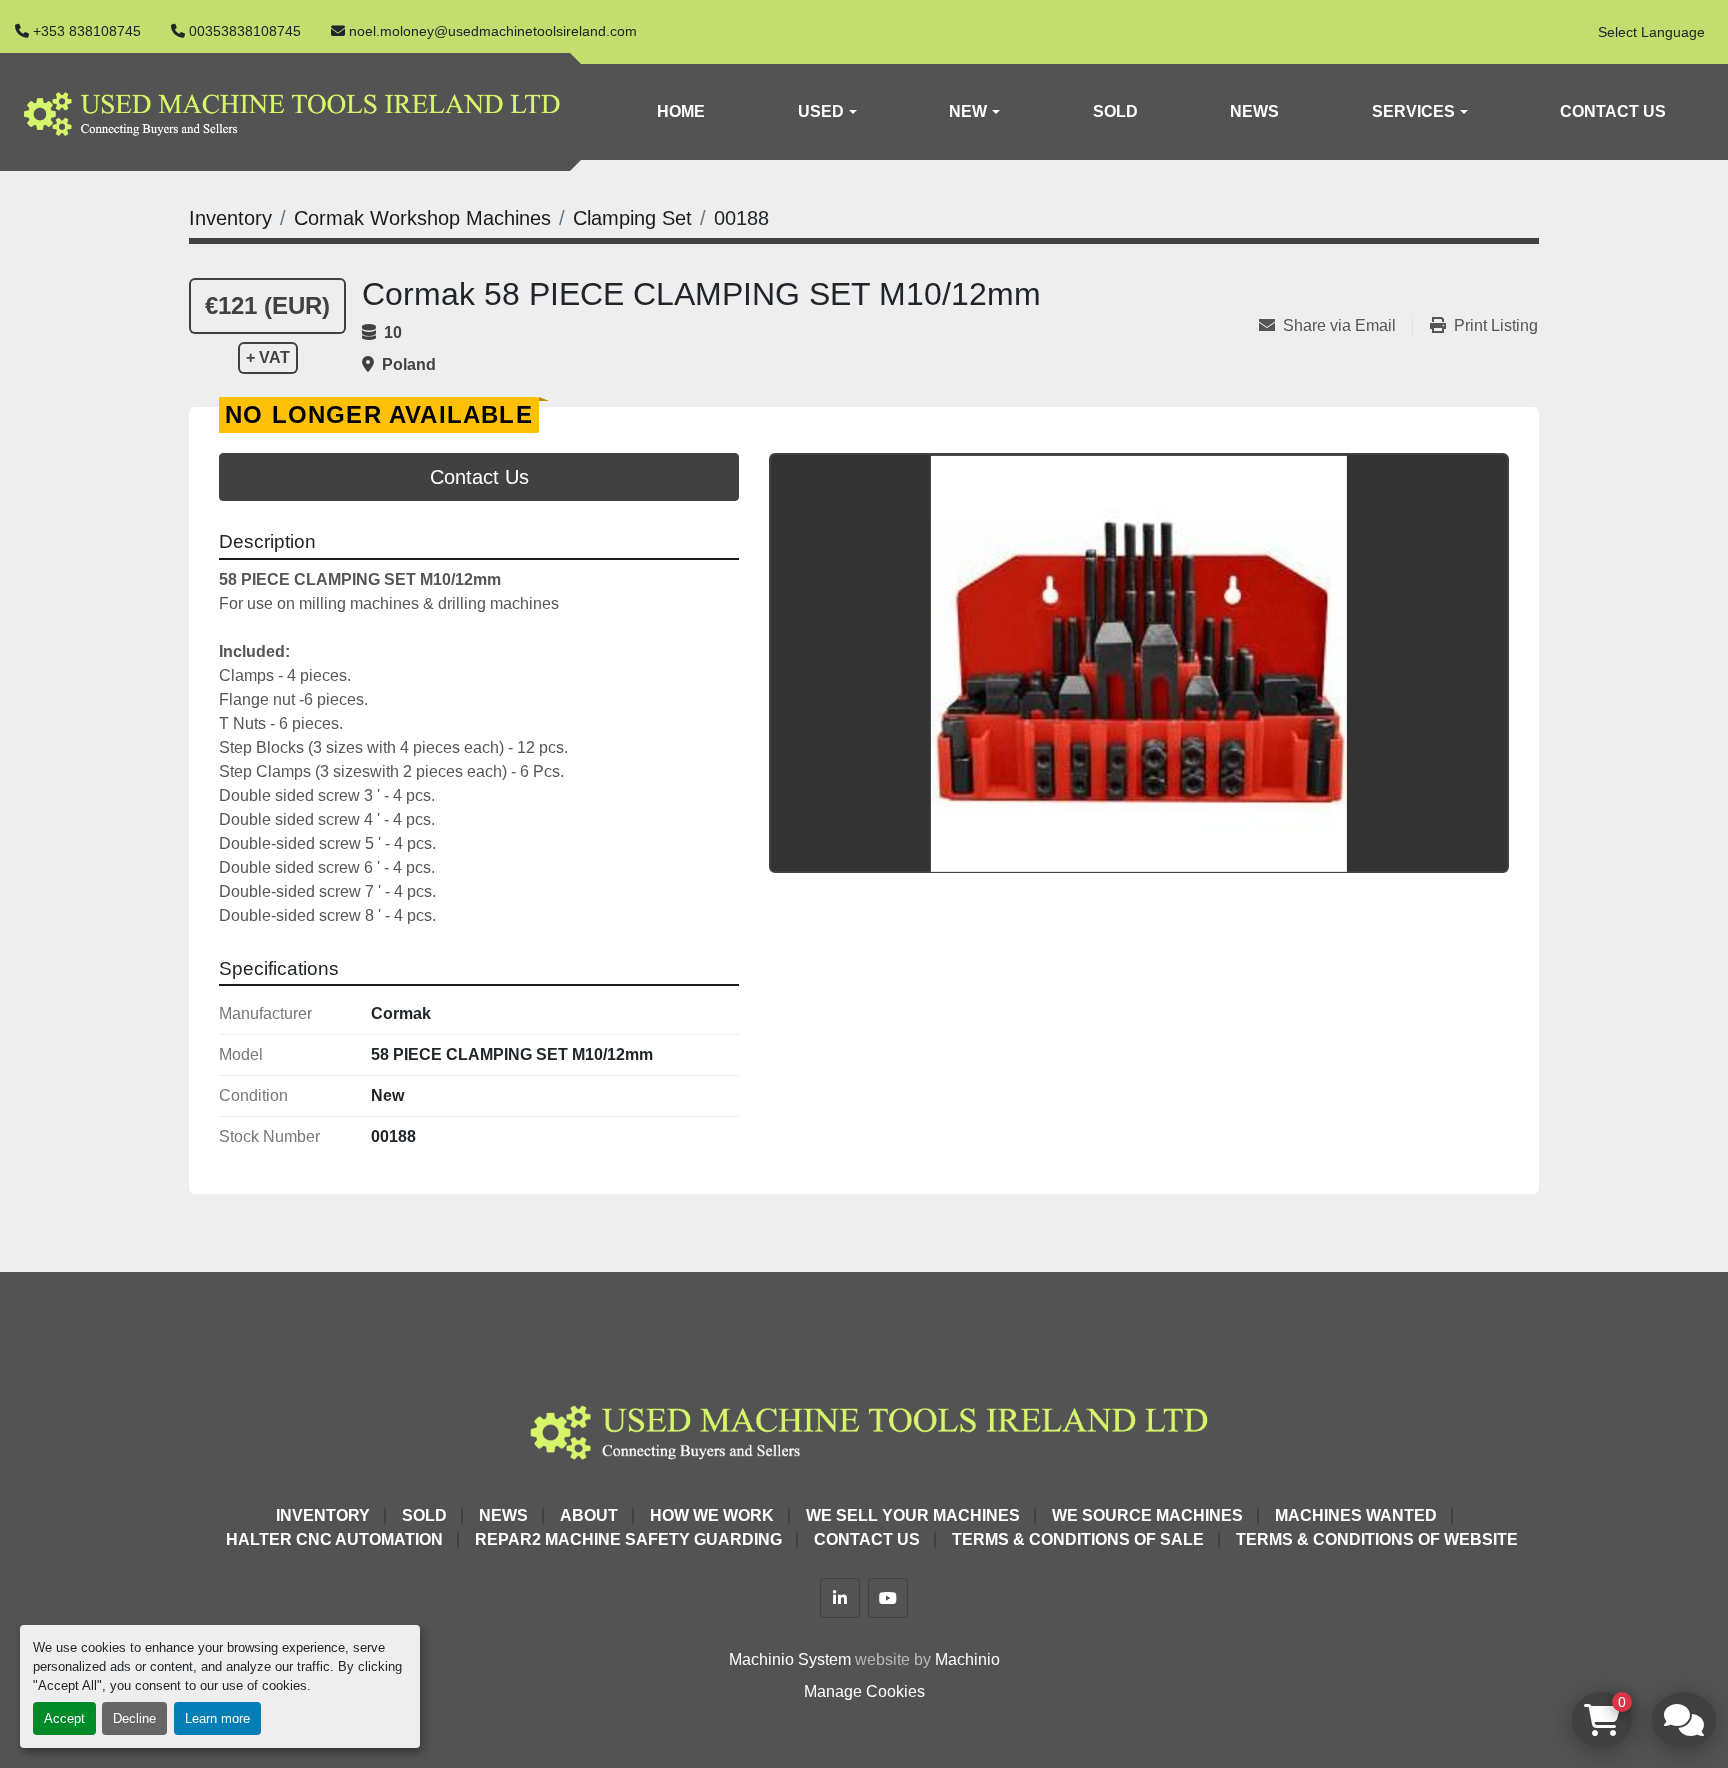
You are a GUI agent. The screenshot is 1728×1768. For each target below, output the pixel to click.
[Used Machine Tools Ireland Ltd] (864, 1428)
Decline (134, 1718)
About (589, 1515)
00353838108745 (245, 31)
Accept (64, 1718)
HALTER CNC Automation (334, 1539)
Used (821, 111)
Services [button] (1413, 111)
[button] (827, 112)
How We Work (712, 1515)
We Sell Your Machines (913, 1515)
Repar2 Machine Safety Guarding (628, 1539)
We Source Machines (1147, 1515)
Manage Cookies (864, 1691)
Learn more (217, 1718)
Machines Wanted (1356, 1515)
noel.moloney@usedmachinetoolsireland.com (493, 31)
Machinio (967, 1659)
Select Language (1651, 32)
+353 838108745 (87, 31)
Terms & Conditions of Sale (1078, 1539)
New (968, 111)
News (1254, 111)
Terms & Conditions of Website (1377, 1539)
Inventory (323, 1515)
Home (681, 111)
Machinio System (790, 1659)
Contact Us (1613, 111)
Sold (1115, 111)
